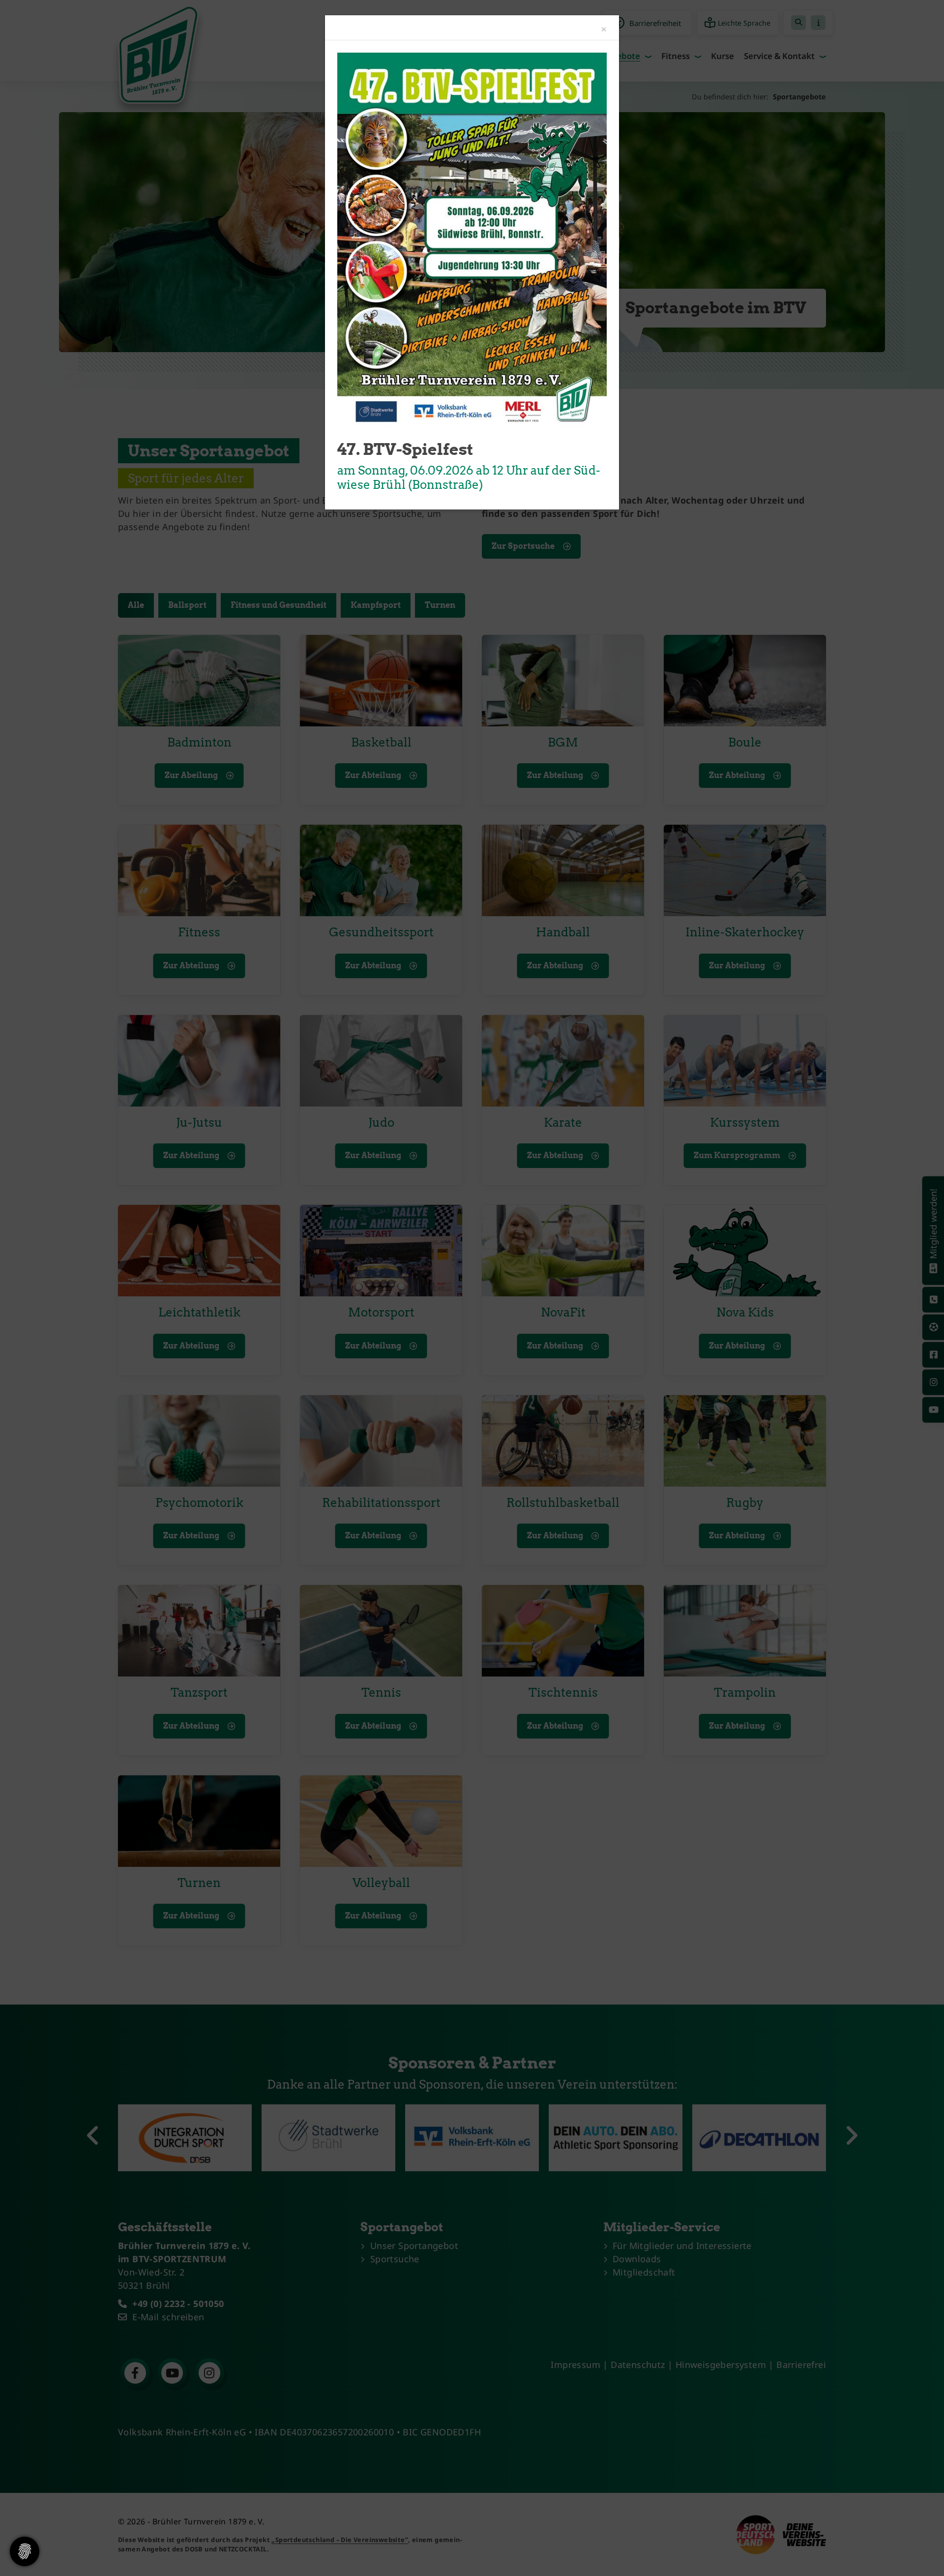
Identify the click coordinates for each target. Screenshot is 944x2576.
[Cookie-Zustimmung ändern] (25, 2551)
